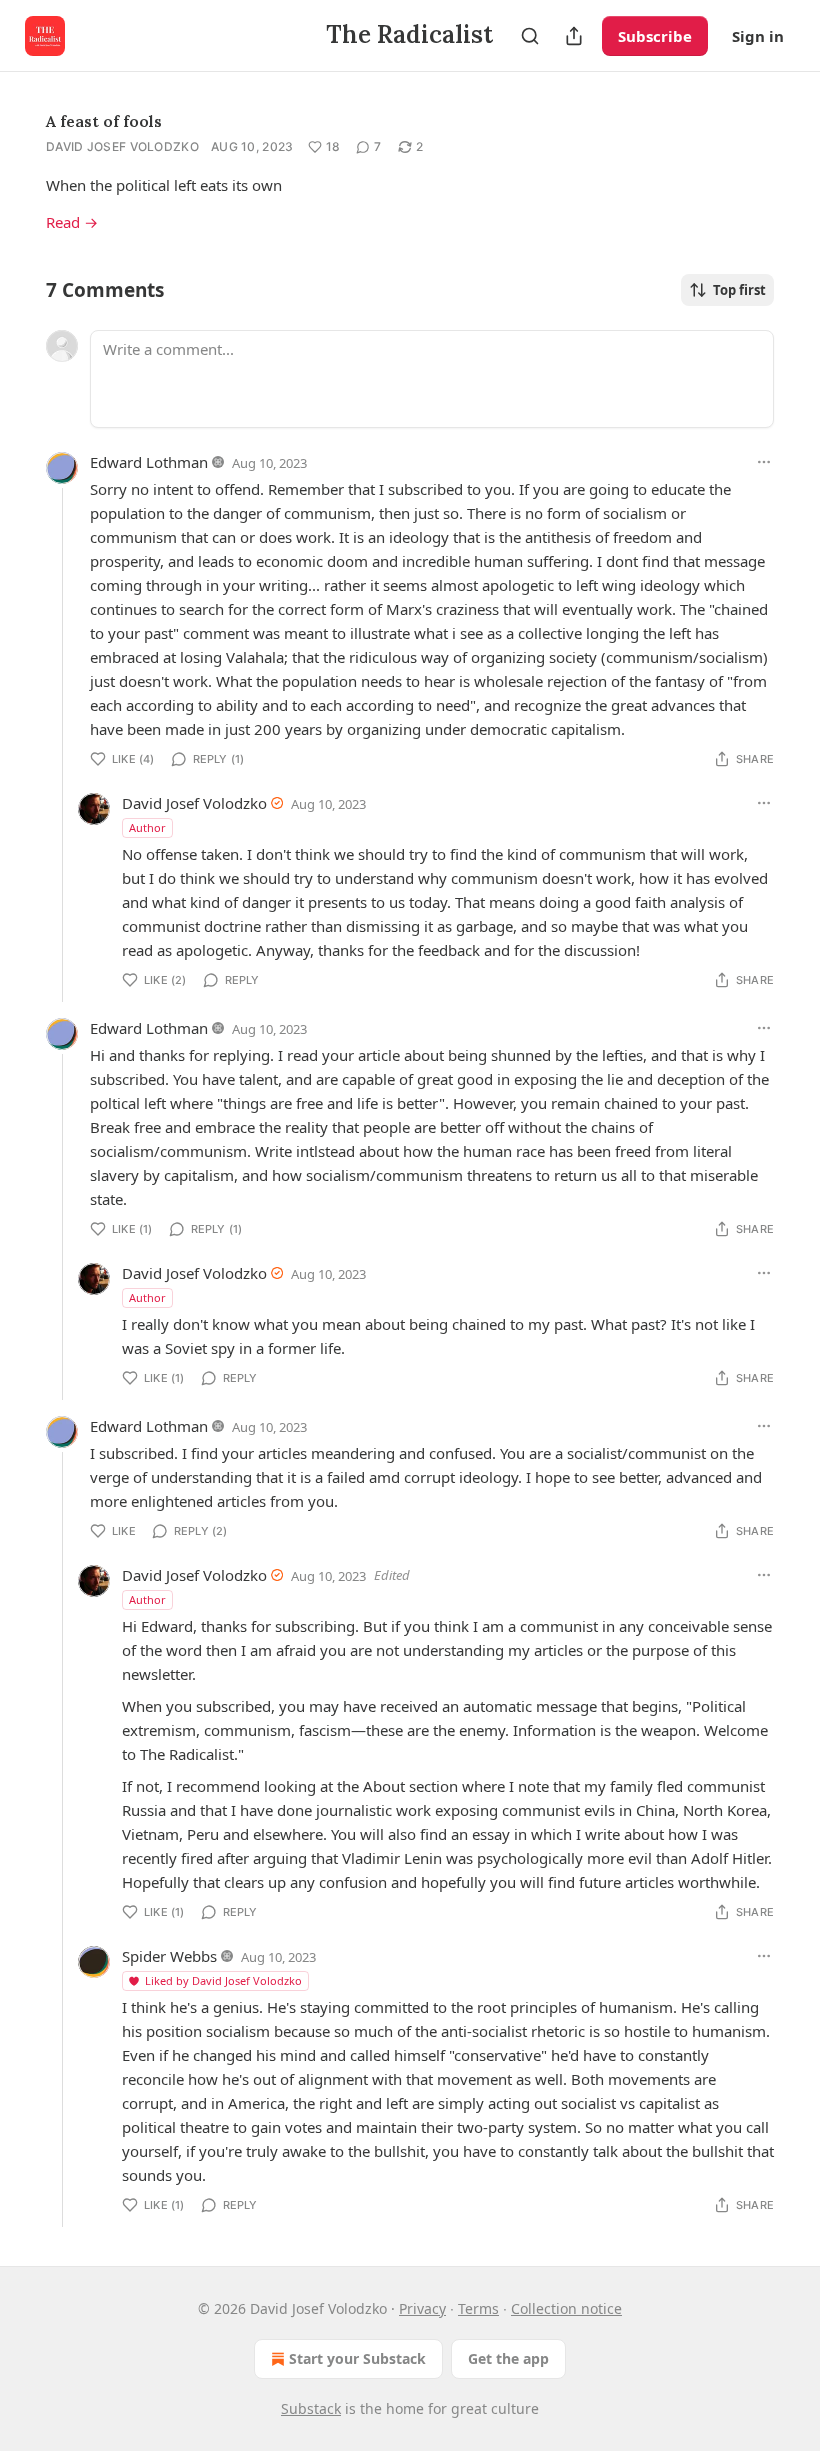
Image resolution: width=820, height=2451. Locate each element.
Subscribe (655, 36)
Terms (478, 2308)
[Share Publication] (574, 36)
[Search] (530, 36)
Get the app (508, 2358)
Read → (72, 222)
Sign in (758, 36)
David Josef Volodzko (122, 146)
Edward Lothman (149, 462)
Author (147, 827)
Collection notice (566, 2308)
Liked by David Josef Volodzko (223, 1980)
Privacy (422, 2308)
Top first (739, 290)
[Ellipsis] (764, 462)
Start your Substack (357, 2358)
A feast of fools (104, 121)
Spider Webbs (169, 1956)
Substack (311, 2408)
